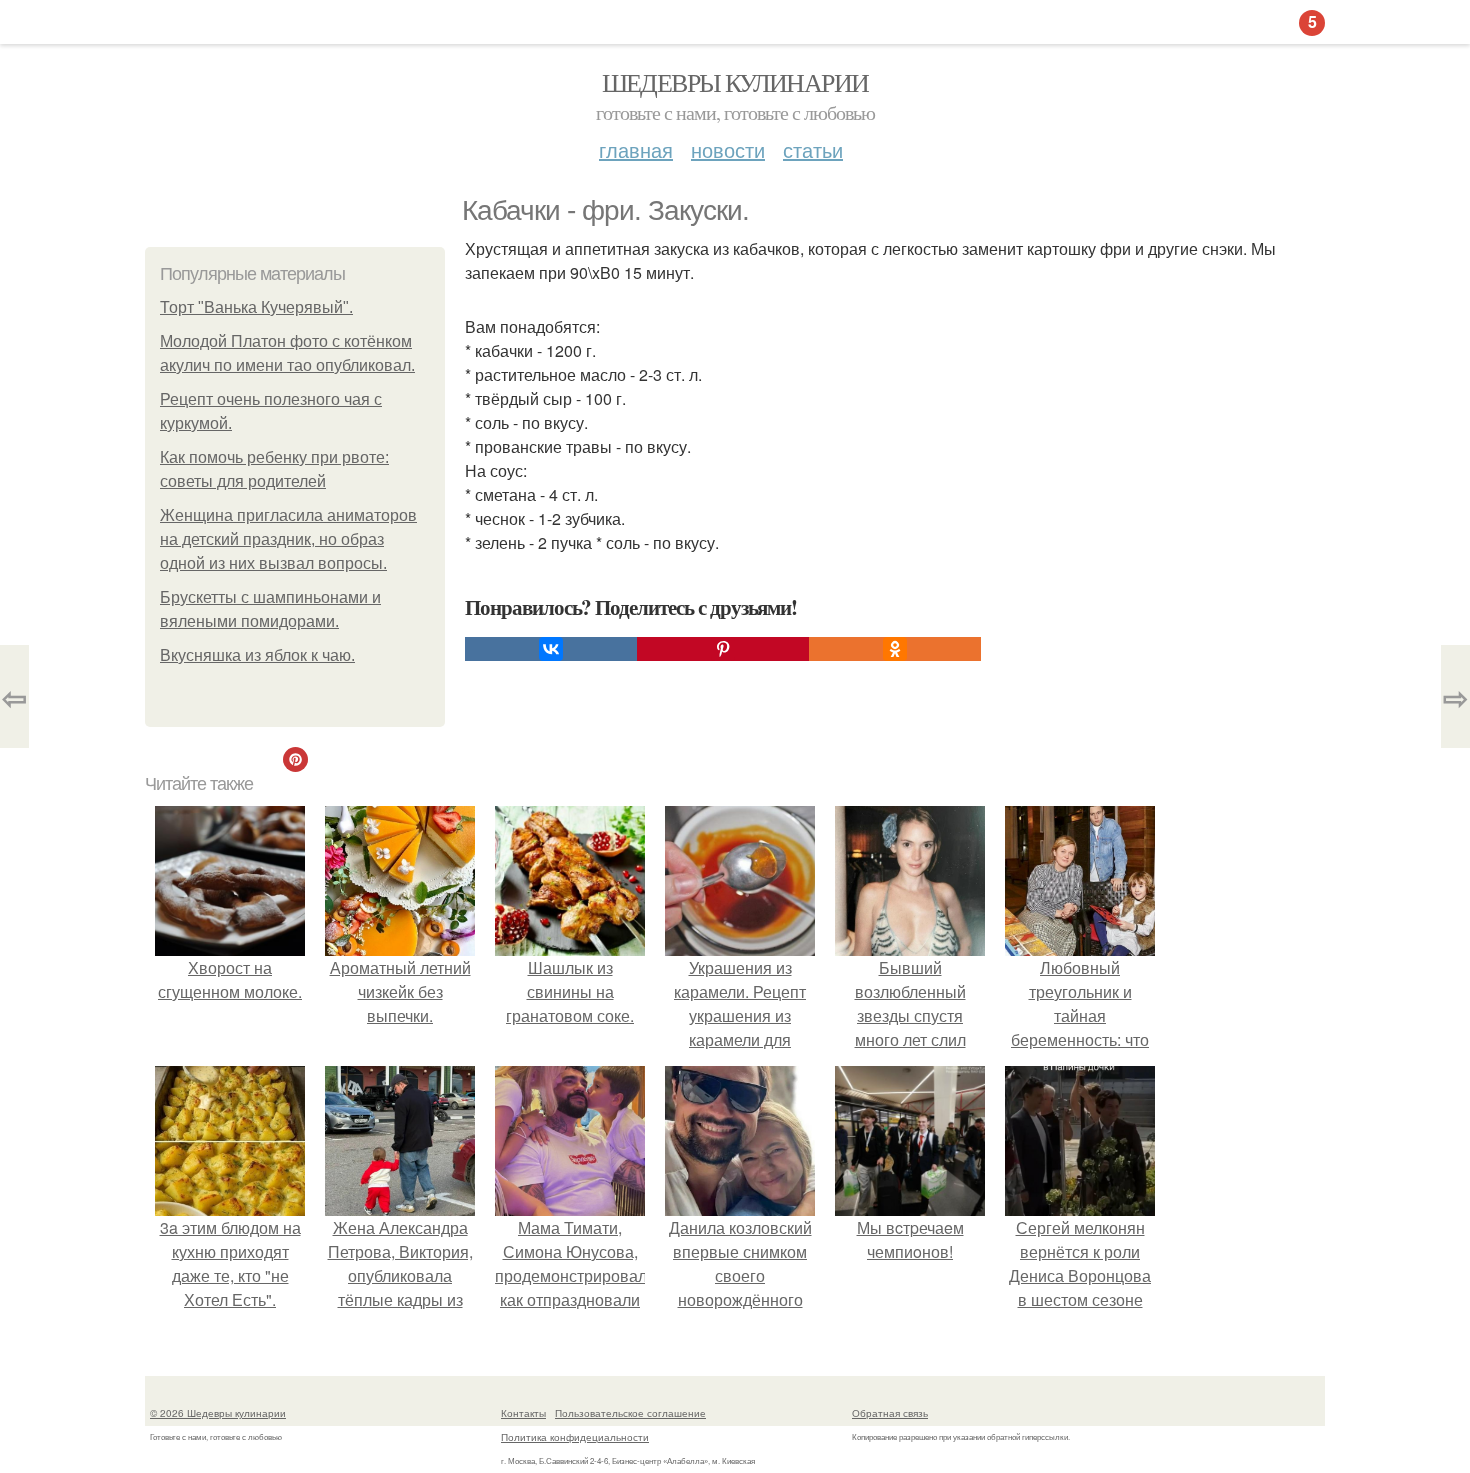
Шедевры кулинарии (735, 82)
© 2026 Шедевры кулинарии (218, 1413)
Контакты (523, 1413)
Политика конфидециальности (575, 1437)
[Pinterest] (723, 649)
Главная (636, 149)
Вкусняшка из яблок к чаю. (257, 655)
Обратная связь (890, 1413)
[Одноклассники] (895, 649)
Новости (728, 149)
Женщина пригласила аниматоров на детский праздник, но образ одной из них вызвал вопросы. (288, 539)
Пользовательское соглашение (630, 1413)
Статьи (813, 149)
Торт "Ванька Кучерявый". (256, 307)
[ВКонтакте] (551, 649)
